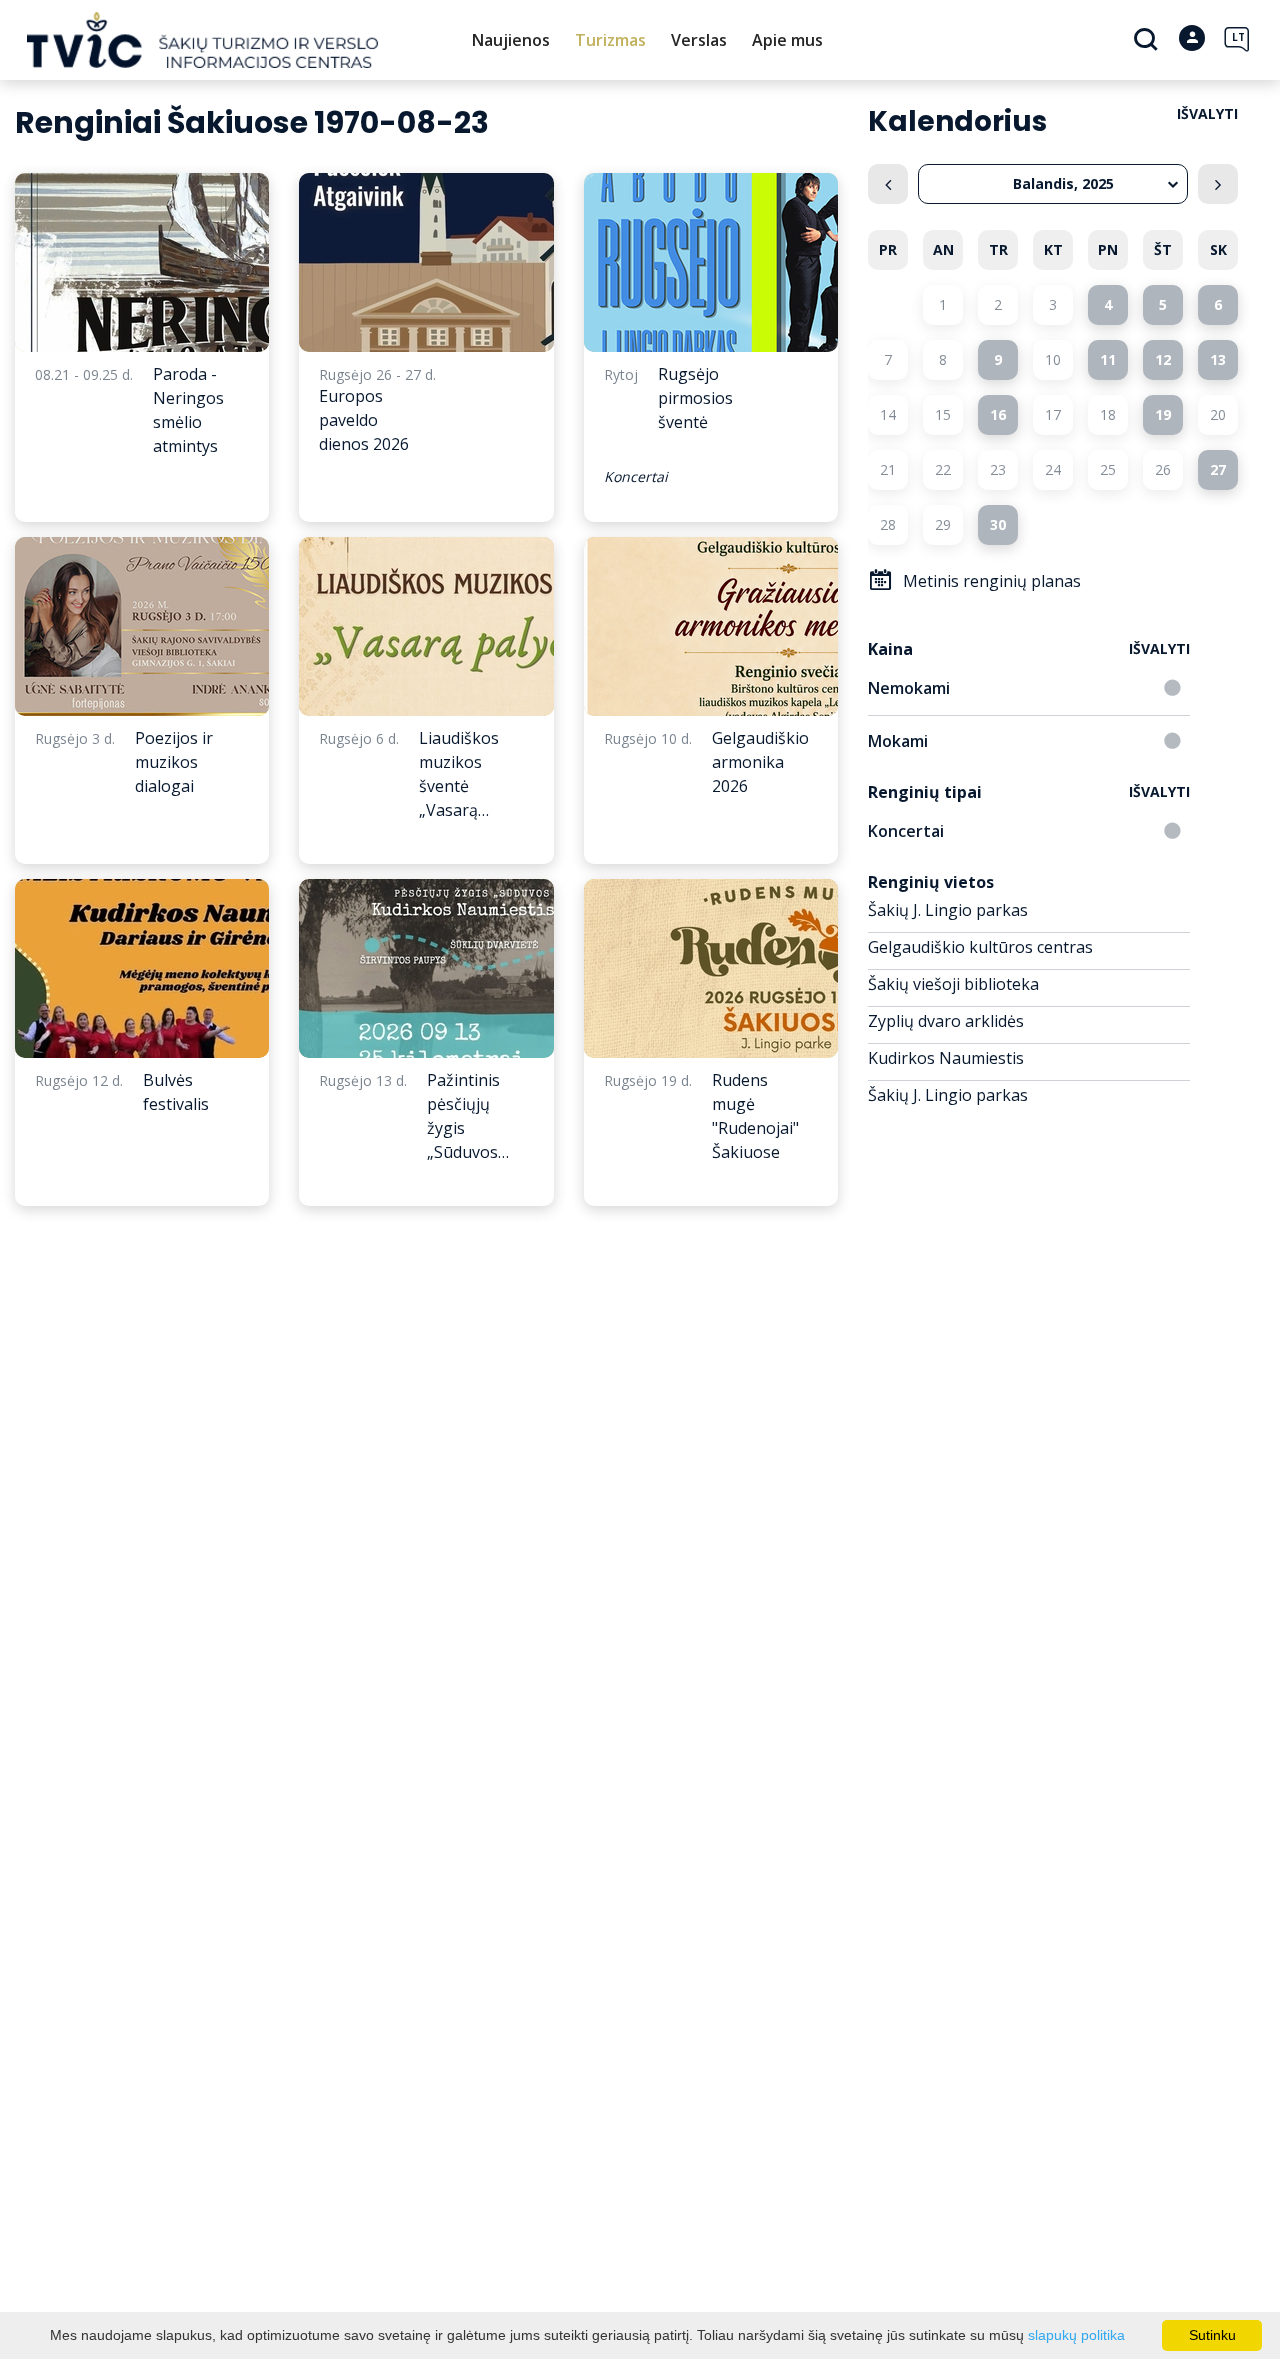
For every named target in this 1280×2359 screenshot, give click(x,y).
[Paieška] (1148, 41)
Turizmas (610, 40)
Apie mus (787, 40)
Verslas (699, 40)
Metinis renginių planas (992, 581)
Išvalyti (1207, 113)
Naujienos (511, 40)
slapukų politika (1076, 2335)
